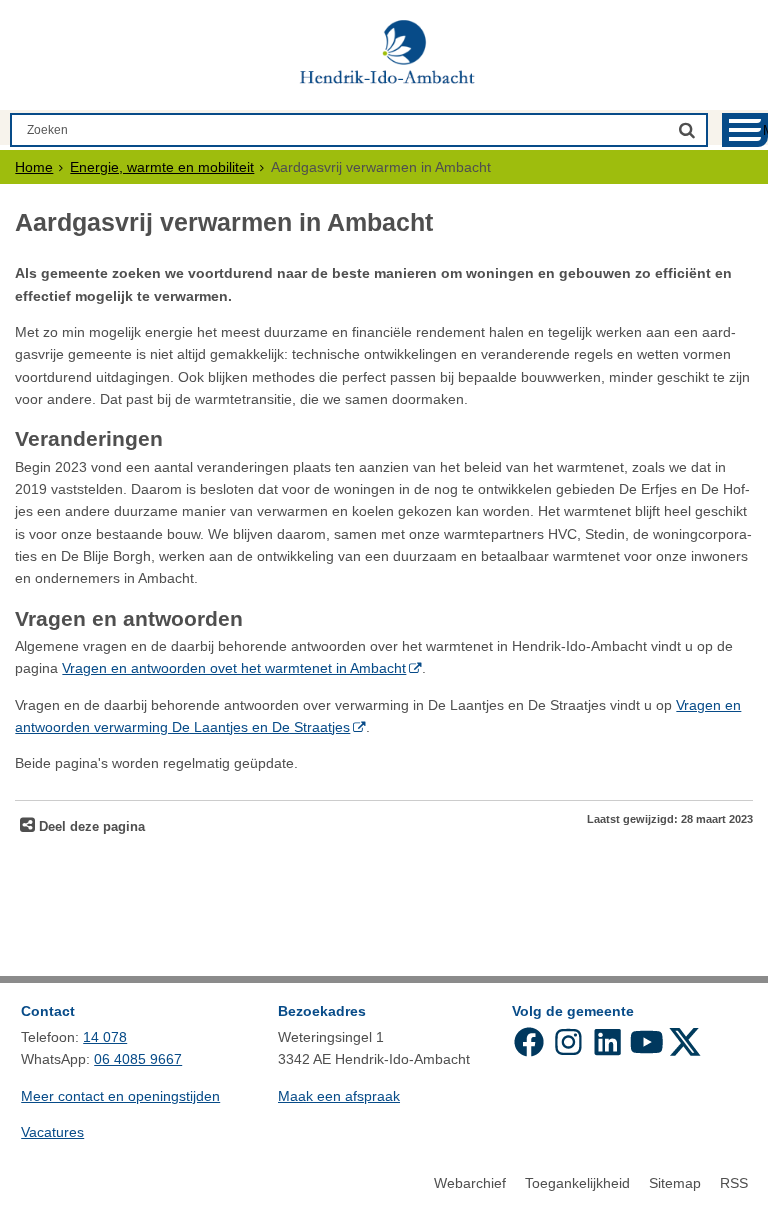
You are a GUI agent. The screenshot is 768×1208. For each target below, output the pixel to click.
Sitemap (675, 1183)
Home (34, 167)
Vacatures (52, 1132)
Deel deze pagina (90, 827)
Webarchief (470, 1183)
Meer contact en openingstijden (120, 1096)
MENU (765, 130)
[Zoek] (687, 129)
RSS (734, 1183)
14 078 (105, 1037)
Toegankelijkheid (577, 1183)
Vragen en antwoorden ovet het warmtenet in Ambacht (234, 668)
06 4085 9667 (138, 1059)
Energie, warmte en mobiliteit (162, 167)
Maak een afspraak (339, 1096)
